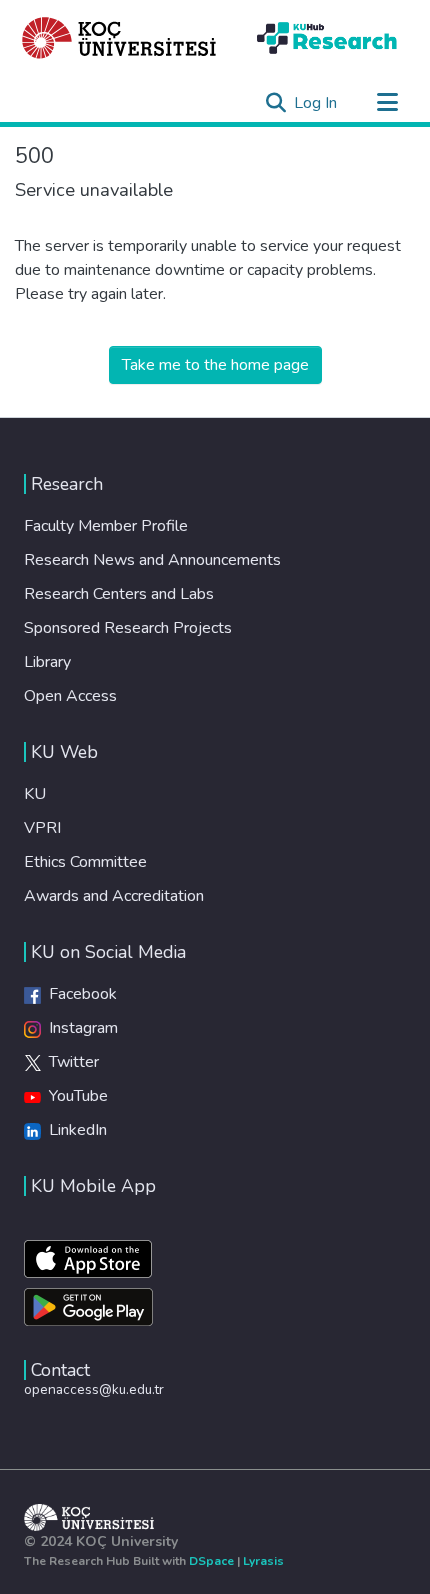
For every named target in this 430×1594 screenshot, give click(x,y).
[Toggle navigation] (387, 103)
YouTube (74, 1096)
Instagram (79, 1028)
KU (35, 794)
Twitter (70, 1062)
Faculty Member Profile (106, 526)
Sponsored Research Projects (128, 628)
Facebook (79, 994)
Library (47, 662)
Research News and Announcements (152, 560)
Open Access (70, 696)
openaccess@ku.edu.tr (94, 1389)
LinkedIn (74, 1130)
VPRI (42, 828)
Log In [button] (316, 103)
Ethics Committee (85, 862)
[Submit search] (275, 103)
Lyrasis (263, 1561)
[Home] (119, 38)
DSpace (211, 1561)
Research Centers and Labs (119, 594)
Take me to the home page (215, 365)
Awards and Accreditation (114, 896)
